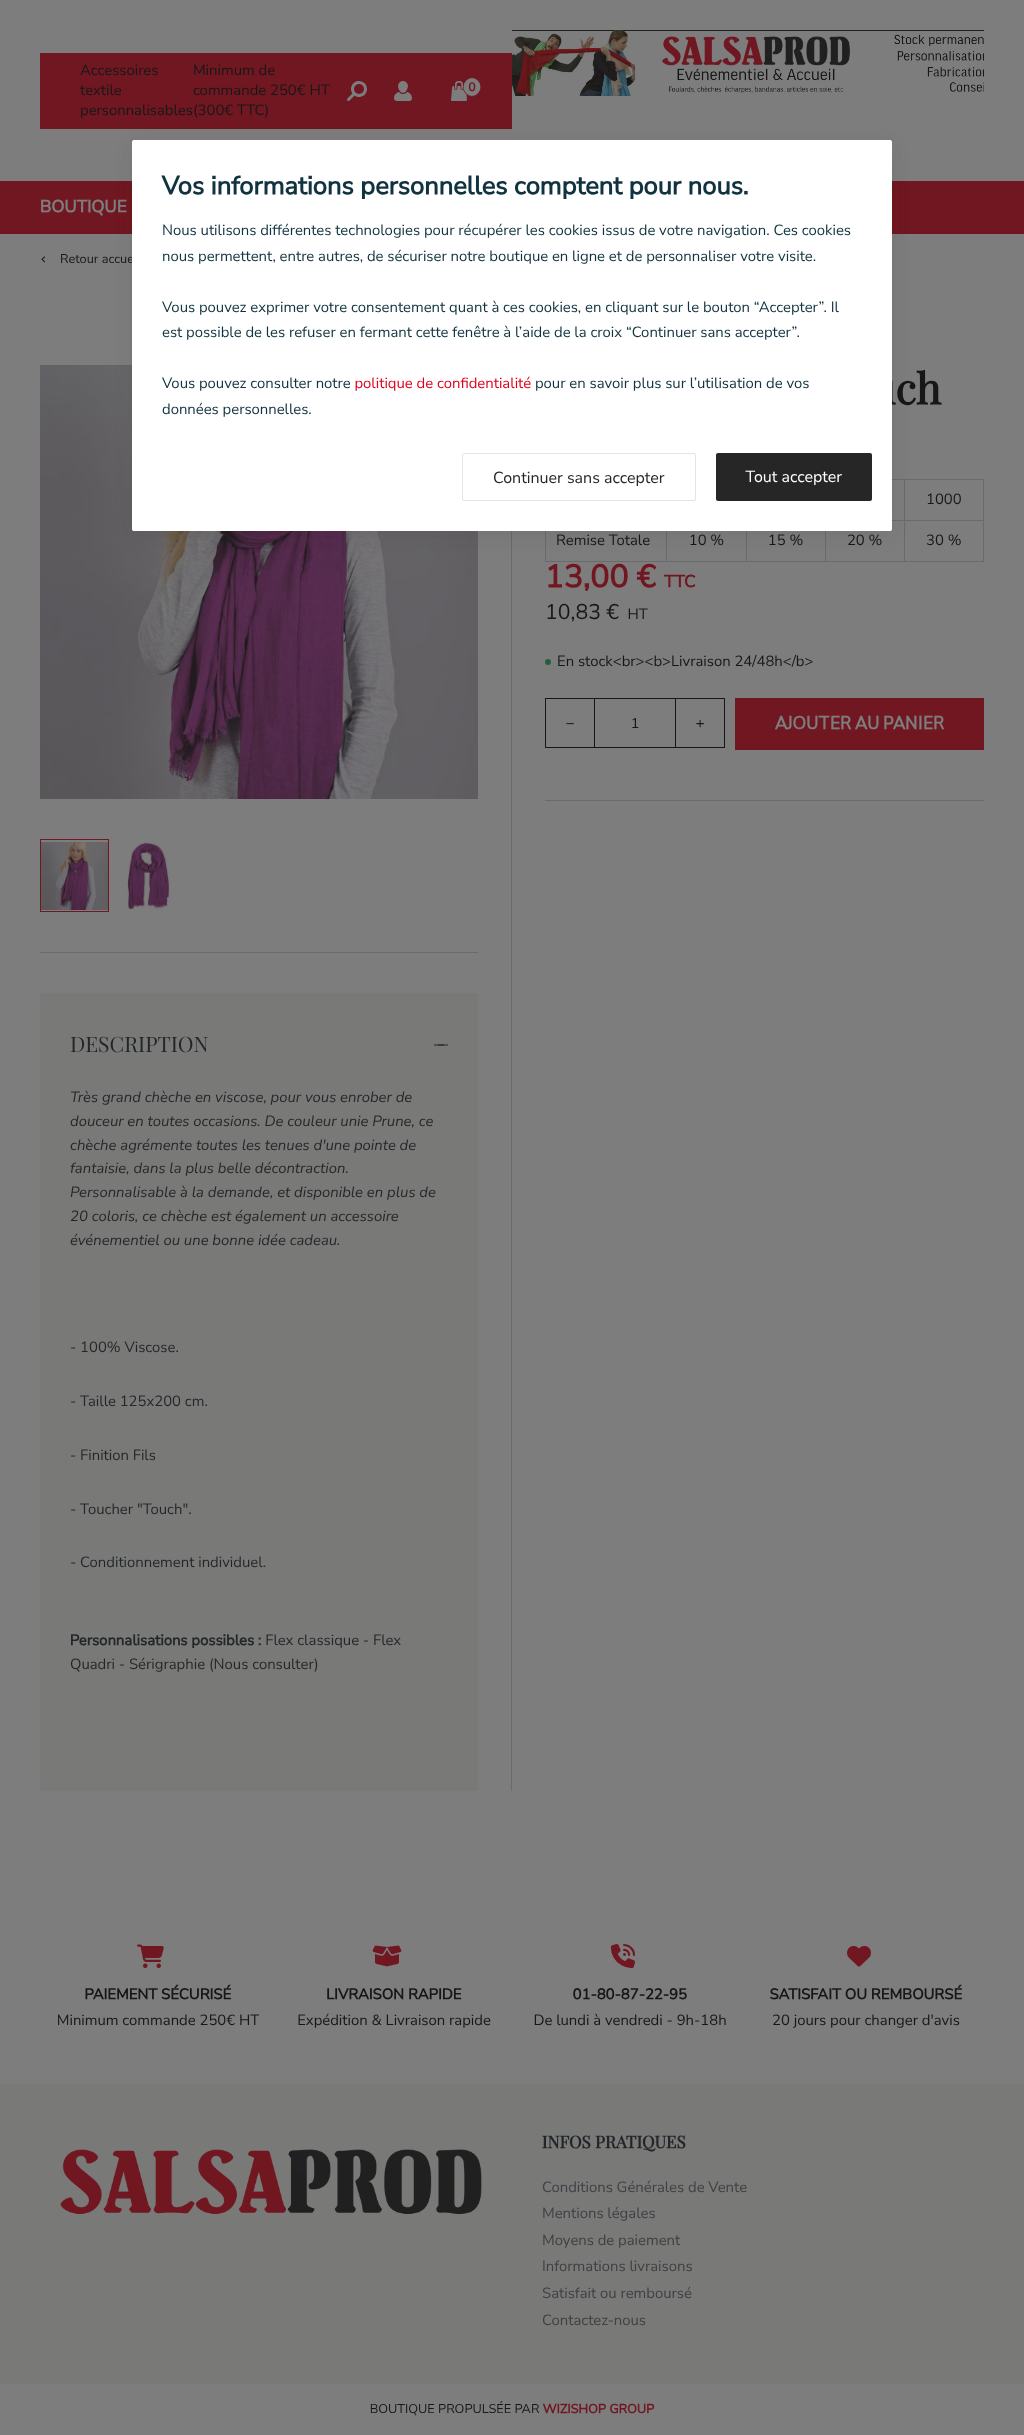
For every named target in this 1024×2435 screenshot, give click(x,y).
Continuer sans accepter (579, 478)
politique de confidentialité (442, 384)
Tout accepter (794, 477)
